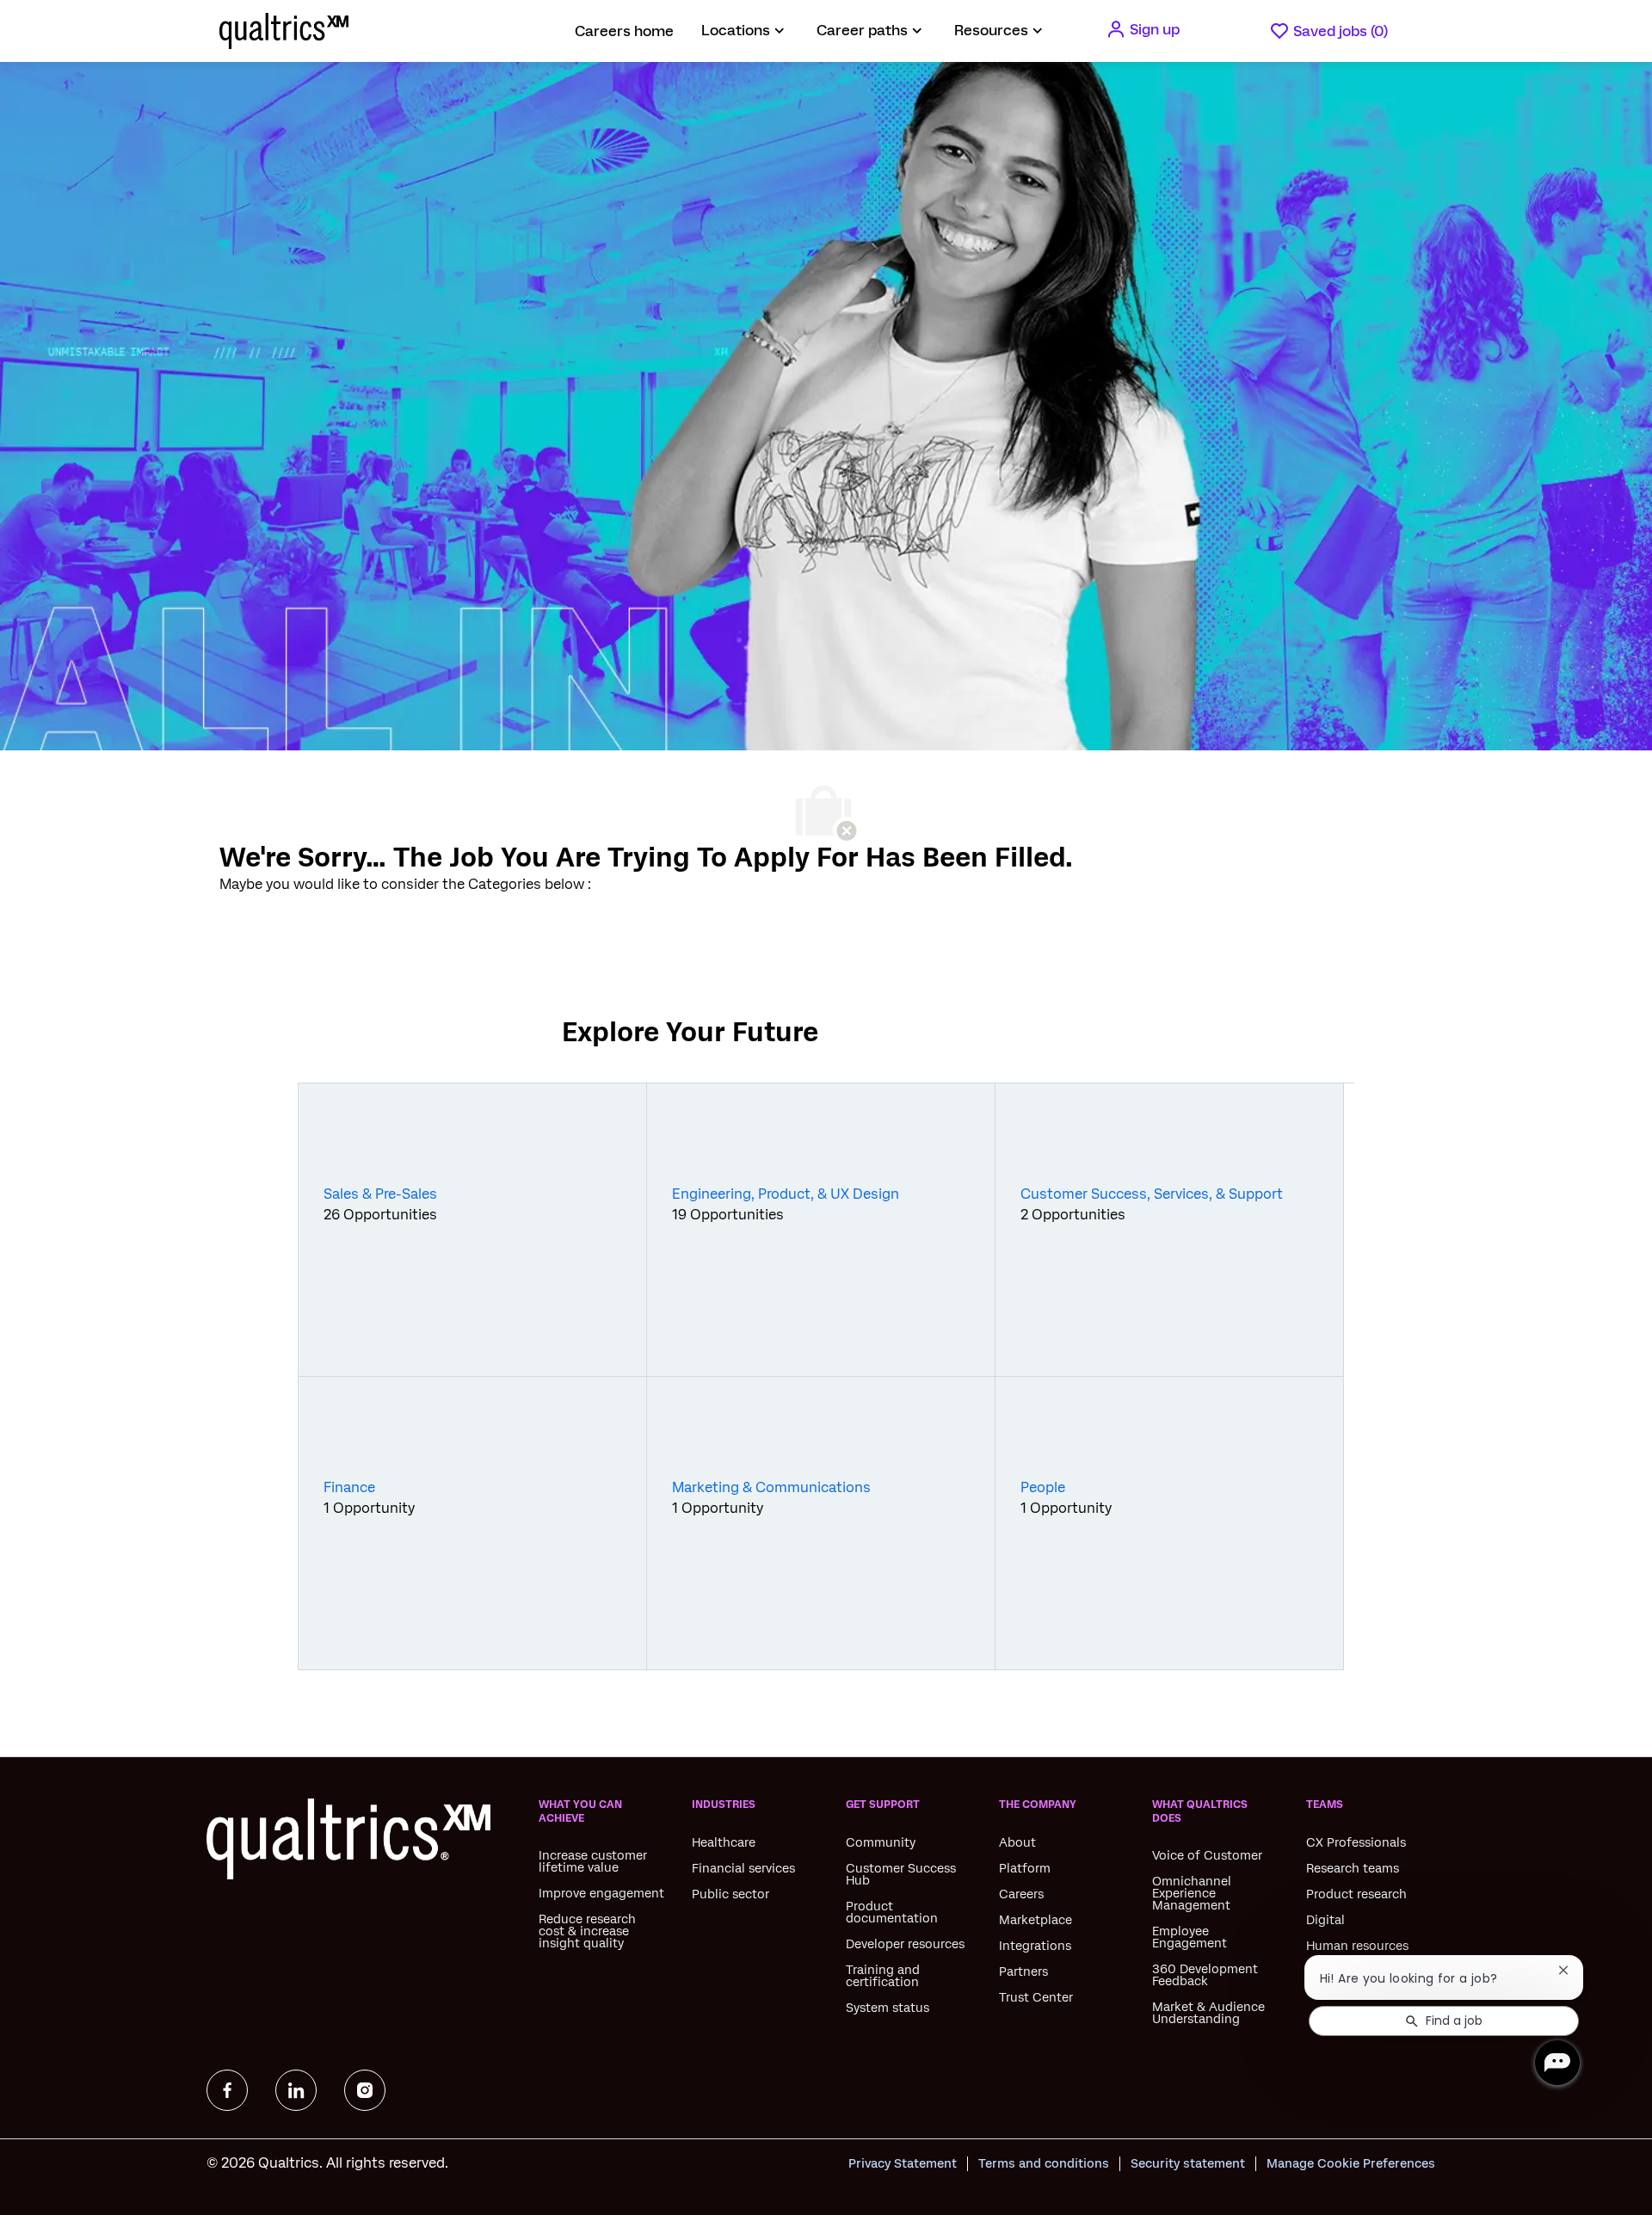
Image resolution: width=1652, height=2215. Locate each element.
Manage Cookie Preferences (1351, 2163)
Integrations (1035, 1946)
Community (881, 1842)
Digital (1325, 1920)
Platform (1025, 1868)
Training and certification (883, 1976)
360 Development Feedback (1205, 1975)
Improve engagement (601, 1893)
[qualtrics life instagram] (365, 2090)
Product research (1356, 1894)
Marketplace (1036, 1920)
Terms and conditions (1044, 2163)
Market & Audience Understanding (1208, 2013)
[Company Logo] (262, 31)
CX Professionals (1356, 1842)
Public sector (730, 1894)
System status (888, 2008)
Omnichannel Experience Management (1192, 1893)
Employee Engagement (1190, 1937)
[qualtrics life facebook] (227, 2090)
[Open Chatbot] (1557, 2063)
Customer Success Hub (901, 1874)
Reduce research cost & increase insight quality (587, 1931)
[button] (1143, 29)
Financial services (743, 1868)
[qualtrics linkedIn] (296, 2090)
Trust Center (1036, 1997)
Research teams (1353, 1868)
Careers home (624, 31)
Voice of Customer (1207, 1855)
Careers (1021, 1894)
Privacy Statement (903, 2163)
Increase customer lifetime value (593, 1861)
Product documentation (892, 1912)
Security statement (1188, 2163)
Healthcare (724, 1842)
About (1017, 1842)
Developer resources (905, 1944)
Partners (1023, 1971)
